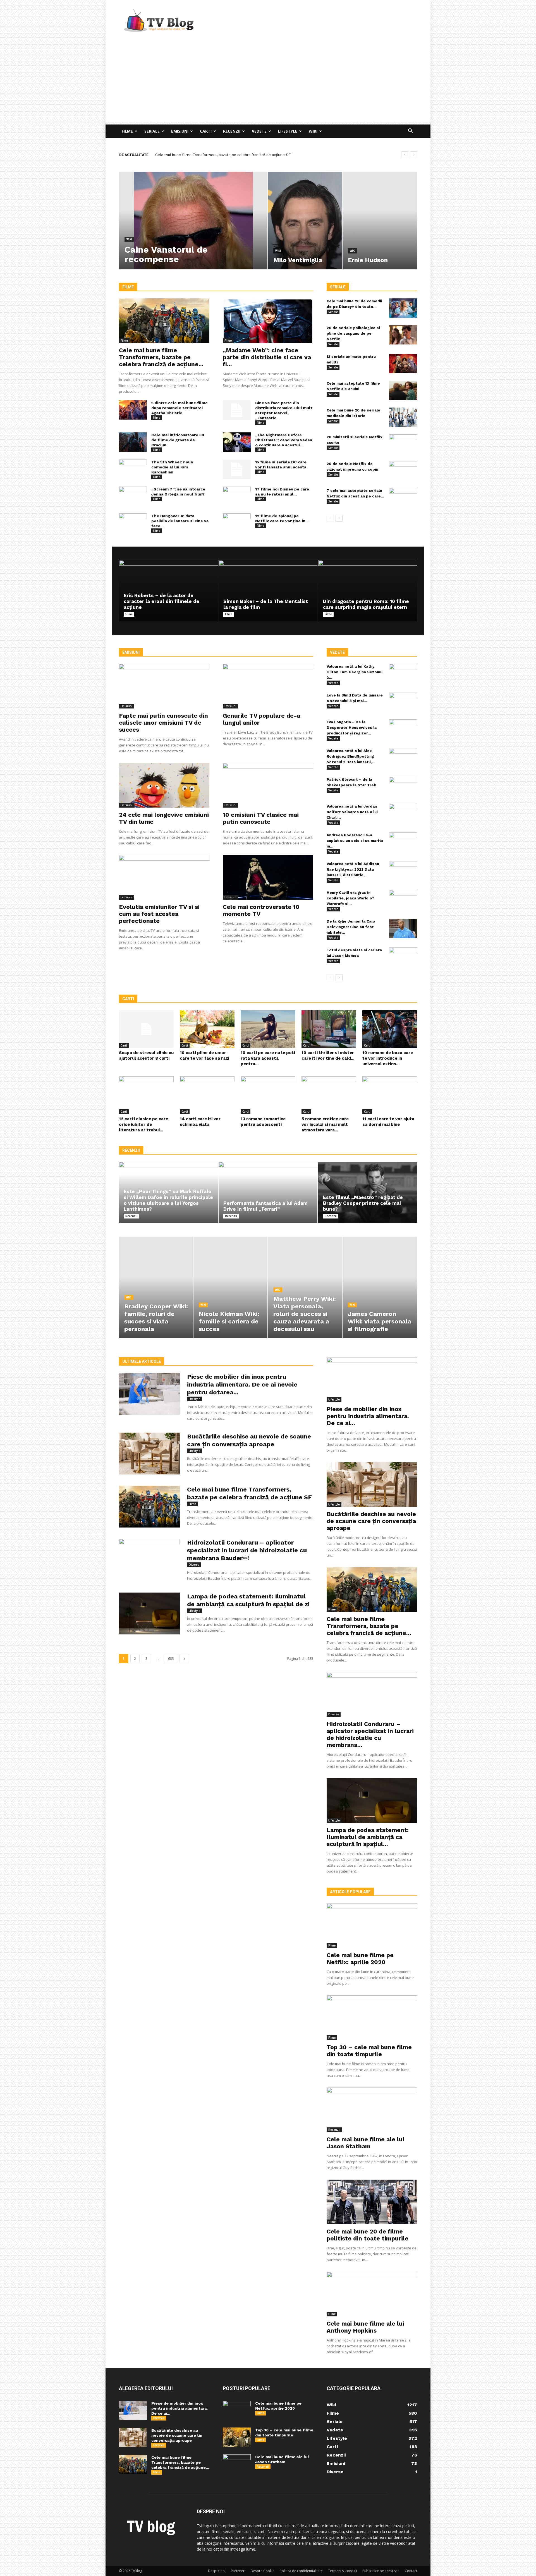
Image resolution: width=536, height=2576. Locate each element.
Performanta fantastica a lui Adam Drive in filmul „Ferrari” (265, 1206)
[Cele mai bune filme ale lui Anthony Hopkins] (372, 2294)
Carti (206, 131)
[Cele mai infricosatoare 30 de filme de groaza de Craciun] (133, 442)
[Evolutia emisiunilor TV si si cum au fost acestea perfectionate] (164, 877)
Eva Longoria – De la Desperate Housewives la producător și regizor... (352, 728)
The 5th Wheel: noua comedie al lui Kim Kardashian (172, 467)
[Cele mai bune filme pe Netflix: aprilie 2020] (372, 1926)
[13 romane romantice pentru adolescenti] (268, 1095)
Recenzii (232, 131)
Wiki (313, 131)
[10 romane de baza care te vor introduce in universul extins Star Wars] (390, 1029)
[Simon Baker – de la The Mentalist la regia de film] (268, 591)
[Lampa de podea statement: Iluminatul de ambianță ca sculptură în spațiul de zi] (149, 1613)
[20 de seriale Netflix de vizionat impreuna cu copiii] (403, 471)
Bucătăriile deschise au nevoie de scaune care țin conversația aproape (371, 1521)
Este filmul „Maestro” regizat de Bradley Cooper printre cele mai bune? (363, 1203)
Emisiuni (180, 131)
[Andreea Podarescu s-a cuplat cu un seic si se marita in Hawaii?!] (403, 842)
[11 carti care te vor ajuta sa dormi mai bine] (390, 1095)
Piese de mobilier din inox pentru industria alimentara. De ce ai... (368, 1416)
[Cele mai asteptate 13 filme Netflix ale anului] (403, 390)
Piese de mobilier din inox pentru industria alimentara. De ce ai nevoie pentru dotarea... (242, 1384)
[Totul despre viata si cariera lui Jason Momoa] (403, 957)
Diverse (194, 1565)
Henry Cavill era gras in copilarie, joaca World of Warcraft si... (350, 898)
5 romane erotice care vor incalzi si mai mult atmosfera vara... (325, 1124)
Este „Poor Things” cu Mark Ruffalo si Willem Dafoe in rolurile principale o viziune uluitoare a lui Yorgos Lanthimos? (168, 1200)
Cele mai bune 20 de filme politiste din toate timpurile (368, 2235)
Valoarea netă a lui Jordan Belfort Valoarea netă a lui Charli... (352, 812)
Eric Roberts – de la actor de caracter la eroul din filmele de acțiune (161, 601)
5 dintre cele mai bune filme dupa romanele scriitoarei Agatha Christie (180, 408)
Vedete (259, 131)
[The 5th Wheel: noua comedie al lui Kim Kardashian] (133, 469)
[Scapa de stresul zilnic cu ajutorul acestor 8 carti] (146, 1029)
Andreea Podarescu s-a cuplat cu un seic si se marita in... (355, 841)
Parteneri (238, 2571)
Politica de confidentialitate (301, 2571)
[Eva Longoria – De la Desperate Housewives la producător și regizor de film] (403, 729)
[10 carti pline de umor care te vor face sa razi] (207, 1029)
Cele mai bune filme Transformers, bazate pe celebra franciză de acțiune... (161, 357)
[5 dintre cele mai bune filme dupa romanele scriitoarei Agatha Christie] (133, 410)
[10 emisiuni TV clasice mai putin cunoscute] (268, 785)
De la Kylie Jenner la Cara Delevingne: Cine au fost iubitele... (351, 927)
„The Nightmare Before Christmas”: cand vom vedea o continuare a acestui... (284, 440)
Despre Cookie (263, 2571)
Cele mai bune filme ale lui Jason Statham (365, 2143)
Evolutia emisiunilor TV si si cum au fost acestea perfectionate (159, 914)
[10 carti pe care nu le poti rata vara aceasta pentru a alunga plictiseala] (268, 1029)
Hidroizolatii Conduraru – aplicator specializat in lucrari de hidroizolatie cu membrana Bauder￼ (239, 155)
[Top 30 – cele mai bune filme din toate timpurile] (372, 2018)
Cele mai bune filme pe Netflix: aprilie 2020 (360, 1959)
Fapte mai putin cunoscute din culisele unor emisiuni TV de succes (163, 723)
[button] (410, 132)
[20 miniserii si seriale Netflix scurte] (403, 444)
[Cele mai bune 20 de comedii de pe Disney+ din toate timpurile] (403, 308)
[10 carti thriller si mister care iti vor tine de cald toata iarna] (329, 1029)
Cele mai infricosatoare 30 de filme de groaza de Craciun (178, 440)
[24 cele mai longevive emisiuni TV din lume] (164, 785)
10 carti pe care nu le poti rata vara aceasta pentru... (268, 1058)
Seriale (152, 131)
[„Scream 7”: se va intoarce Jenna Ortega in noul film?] (133, 496)
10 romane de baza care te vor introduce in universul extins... (388, 1058)
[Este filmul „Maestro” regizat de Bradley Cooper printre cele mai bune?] (368, 1193)
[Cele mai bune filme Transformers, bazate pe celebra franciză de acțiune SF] (164, 321)
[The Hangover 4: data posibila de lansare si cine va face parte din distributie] (133, 523)
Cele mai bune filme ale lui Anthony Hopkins (365, 2327)
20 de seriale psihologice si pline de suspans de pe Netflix (353, 333)
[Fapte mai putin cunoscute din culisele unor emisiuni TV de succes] (164, 686)
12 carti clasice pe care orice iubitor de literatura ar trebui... (143, 1124)
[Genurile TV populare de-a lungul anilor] (268, 686)
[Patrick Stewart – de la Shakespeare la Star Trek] (403, 787)
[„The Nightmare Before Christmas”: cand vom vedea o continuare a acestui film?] (237, 442)
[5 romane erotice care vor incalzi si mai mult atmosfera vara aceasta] (329, 1095)
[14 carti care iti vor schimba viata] (207, 1095)
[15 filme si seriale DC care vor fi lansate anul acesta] (237, 469)
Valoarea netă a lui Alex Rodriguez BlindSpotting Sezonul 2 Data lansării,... (351, 756)
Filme (127, 131)
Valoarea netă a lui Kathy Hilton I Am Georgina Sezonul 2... (355, 672)
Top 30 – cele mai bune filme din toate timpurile (369, 2051)
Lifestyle (288, 131)
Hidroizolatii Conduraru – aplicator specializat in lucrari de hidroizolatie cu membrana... (370, 1734)
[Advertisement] (268, 83)
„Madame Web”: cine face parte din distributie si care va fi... (267, 357)
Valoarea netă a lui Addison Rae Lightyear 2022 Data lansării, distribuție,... (353, 869)
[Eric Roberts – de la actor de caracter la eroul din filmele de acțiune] (168, 591)
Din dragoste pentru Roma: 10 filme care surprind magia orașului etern (366, 604)
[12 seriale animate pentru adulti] (403, 364)
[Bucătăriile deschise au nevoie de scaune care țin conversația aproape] (149, 1454)
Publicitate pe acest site (381, 2571)
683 (171, 1659)
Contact (411, 2571)
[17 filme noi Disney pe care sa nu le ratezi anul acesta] (237, 496)
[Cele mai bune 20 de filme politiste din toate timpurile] (372, 2202)
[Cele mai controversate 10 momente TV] (268, 877)
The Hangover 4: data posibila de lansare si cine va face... (180, 521)
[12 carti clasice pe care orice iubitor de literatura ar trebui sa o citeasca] (146, 1095)
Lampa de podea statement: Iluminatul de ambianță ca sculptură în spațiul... (368, 1837)
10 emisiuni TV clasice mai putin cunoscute (261, 818)
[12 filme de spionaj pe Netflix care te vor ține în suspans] (237, 523)
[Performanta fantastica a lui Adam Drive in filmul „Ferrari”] (268, 1193)
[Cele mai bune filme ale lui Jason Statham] (372, 2110)
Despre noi (217, 2571)
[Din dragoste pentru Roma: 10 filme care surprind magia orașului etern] (368, 591)
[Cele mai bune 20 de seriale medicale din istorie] (403, 417)
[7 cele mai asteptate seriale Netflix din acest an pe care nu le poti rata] (403, 498)
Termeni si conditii (343, 2571)
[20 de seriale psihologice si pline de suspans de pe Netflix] (403, 335)
